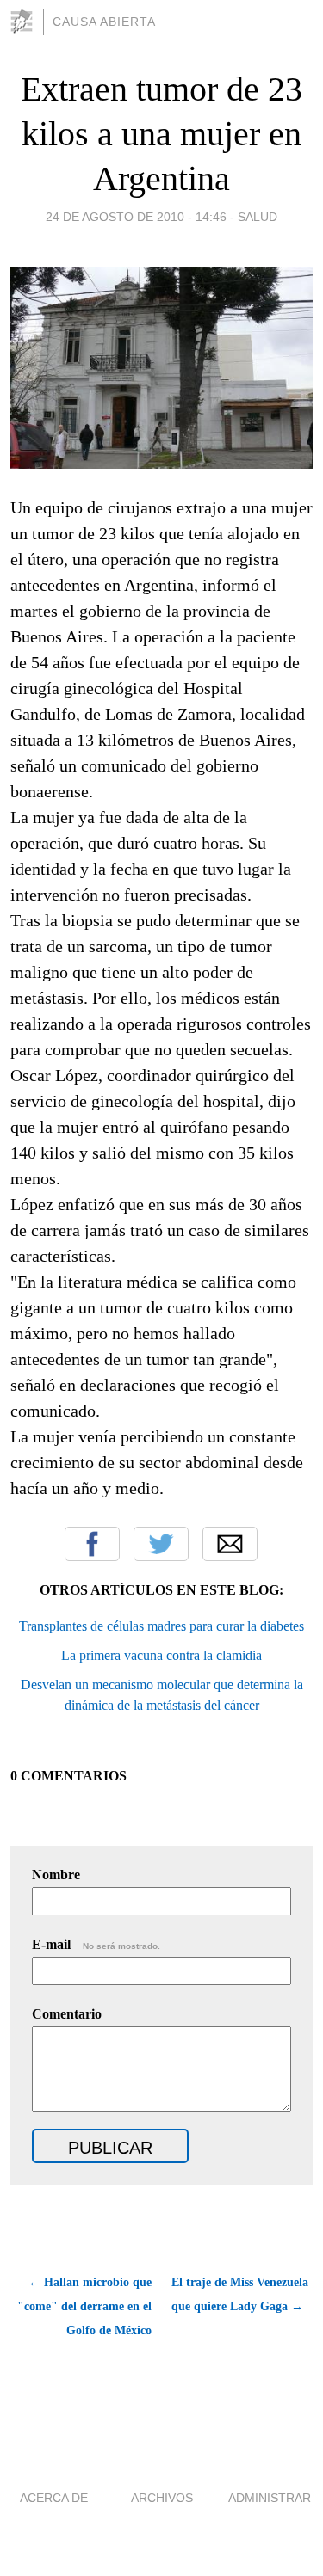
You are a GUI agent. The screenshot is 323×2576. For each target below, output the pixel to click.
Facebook (92, 1544)
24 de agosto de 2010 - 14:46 (136, 217)
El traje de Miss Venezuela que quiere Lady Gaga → (240, 2294)
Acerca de (54, 2498)
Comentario (67, 2014)
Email (230, 1544)
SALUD (258, 217)
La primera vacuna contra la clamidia (161, 1655)
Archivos (162, 2498)
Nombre (56, 1875)
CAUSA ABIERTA (104, 22)
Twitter (161, 1544)
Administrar (270, 2498)
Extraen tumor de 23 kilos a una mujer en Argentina (161, 134)
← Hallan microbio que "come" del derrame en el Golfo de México (84, 2306)
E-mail (96, 1944)
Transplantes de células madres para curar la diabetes (161, 1626)
